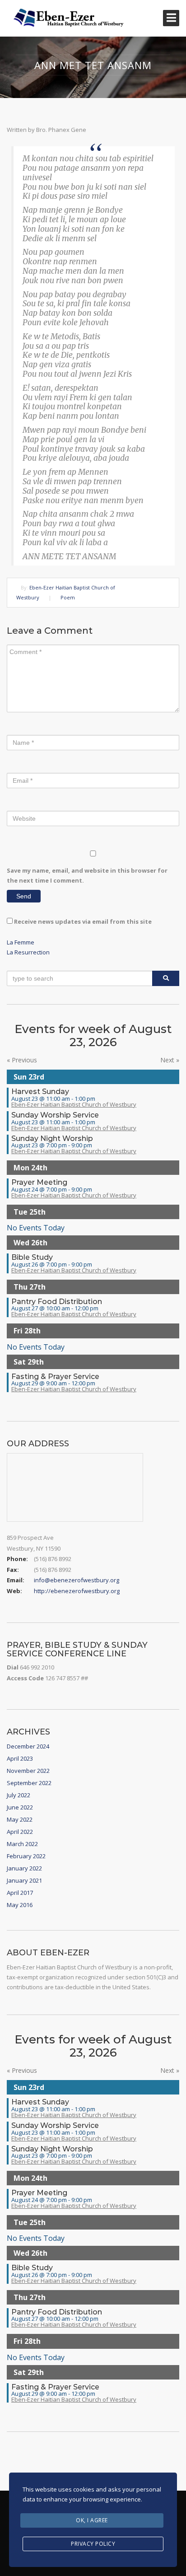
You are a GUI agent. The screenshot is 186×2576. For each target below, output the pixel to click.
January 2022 (24, 1868)
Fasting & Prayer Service (55, 1377)
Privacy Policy (93, 2544)
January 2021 (24, 1880)
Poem (68, 597)
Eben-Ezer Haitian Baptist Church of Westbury (74, 1104)
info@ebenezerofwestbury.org (77, 1580)
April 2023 (20, 1758)
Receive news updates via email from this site (82, 921)
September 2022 (29, 1783)
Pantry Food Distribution (57, 1302)
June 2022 (20, 1807)
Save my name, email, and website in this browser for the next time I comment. (87, 875)
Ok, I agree (92, 2520)
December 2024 (28, 1746)
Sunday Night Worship (52, 1138)
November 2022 (28, 1771)
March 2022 (22, 1844)
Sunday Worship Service (55, 1115)
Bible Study (32, 1257)
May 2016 (20, 1905)
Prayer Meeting (39, 1182)
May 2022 (20, 1819)
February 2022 (26, 1856)
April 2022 (20, 1832)
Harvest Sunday (40, 1092)
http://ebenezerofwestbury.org (77, 1591)
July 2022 (19, 1795)
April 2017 (20, 1893)
